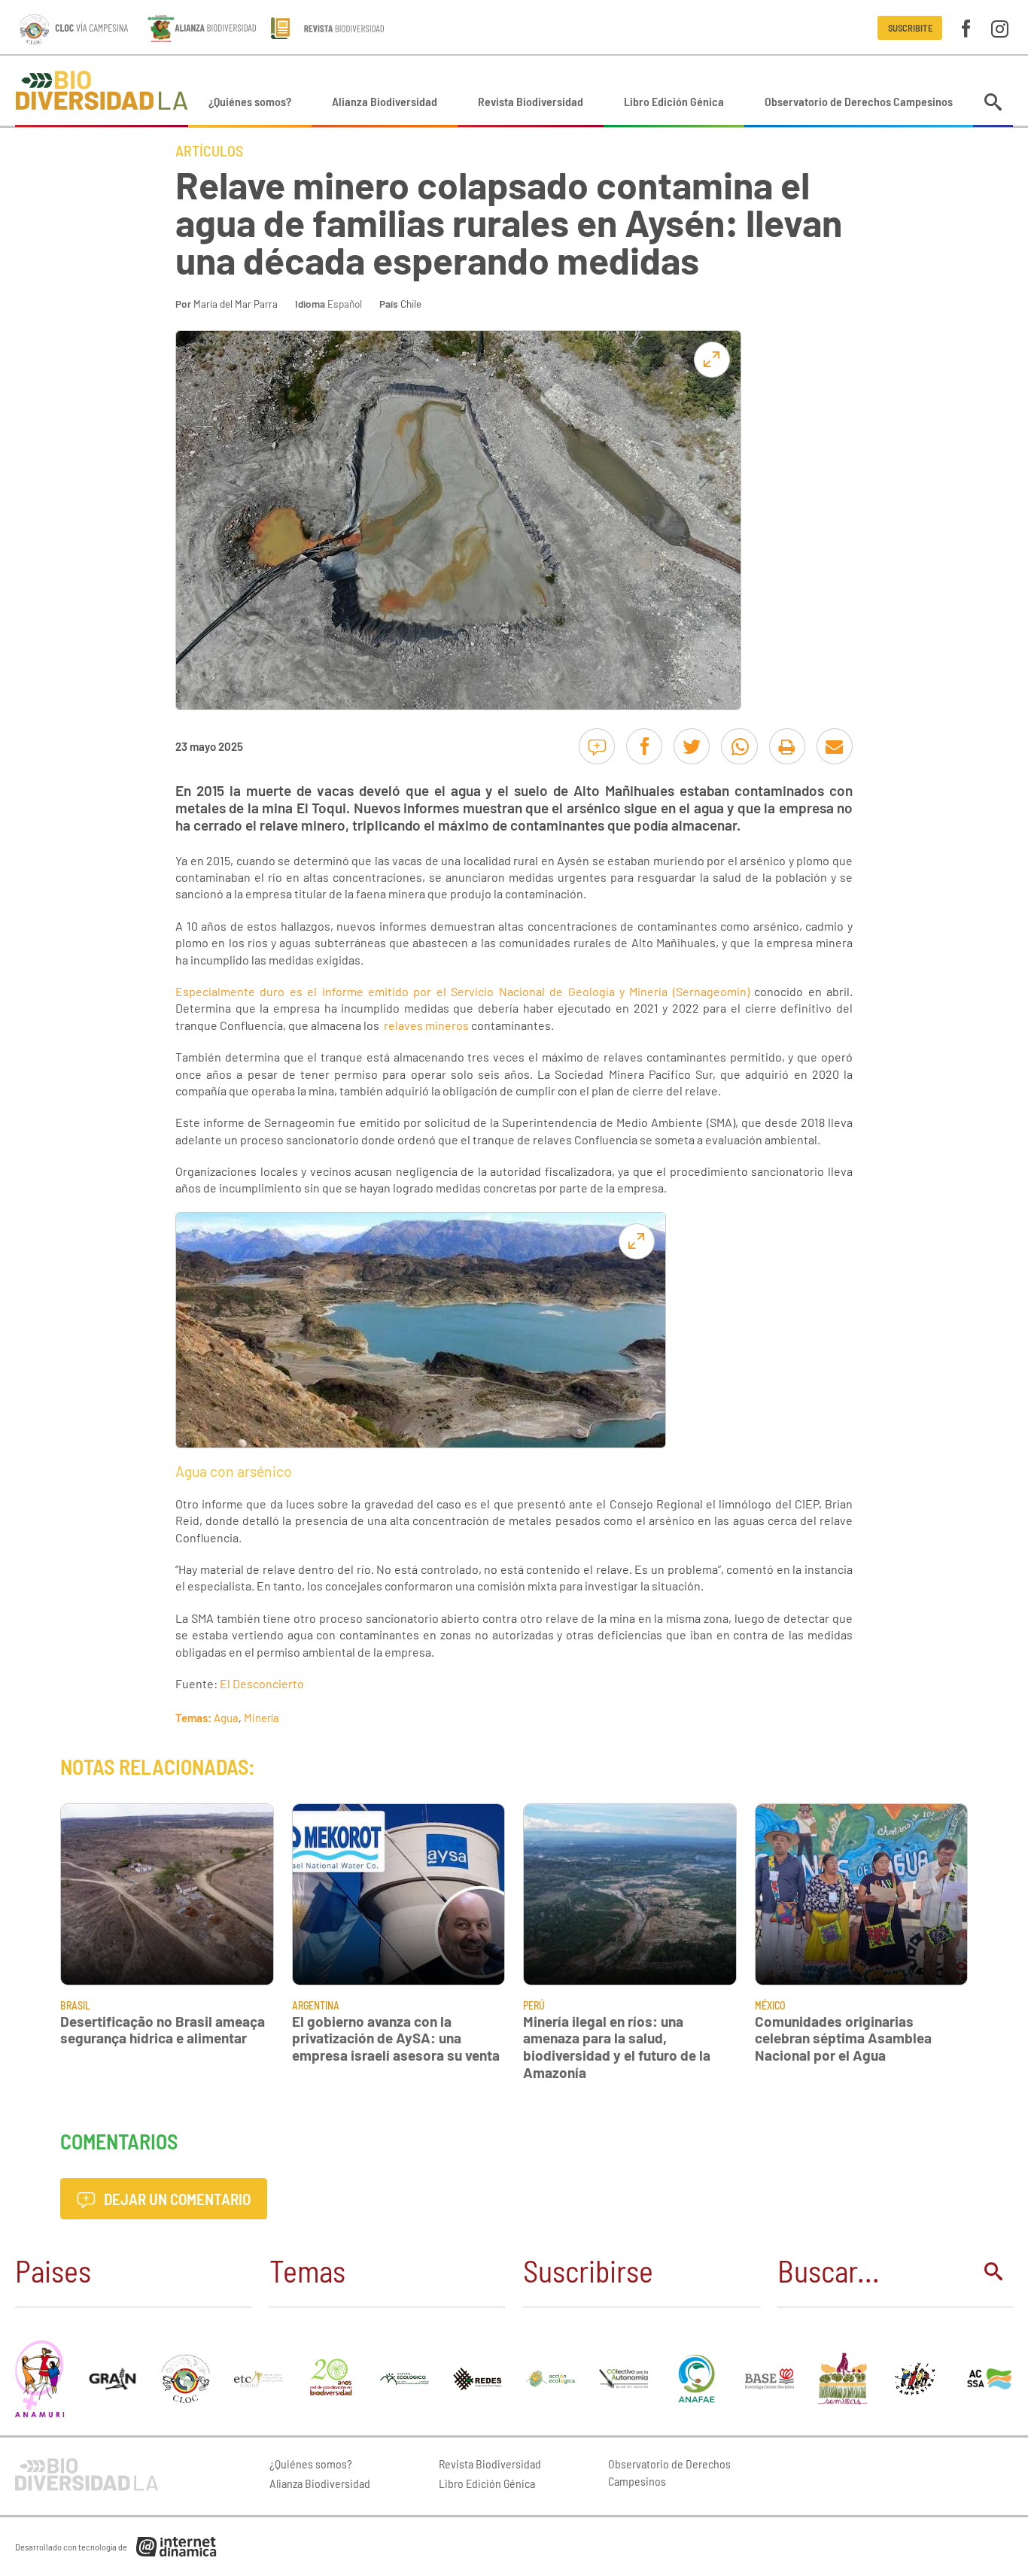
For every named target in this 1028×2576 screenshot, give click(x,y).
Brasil (75, 2005)
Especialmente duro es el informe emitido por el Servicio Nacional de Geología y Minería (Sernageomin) (462, 991)
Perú (534, 2005)
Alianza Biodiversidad (385, 101)
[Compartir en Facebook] (644, 746)
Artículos (209, 150)
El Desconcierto (262, 1683)
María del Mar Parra (236, 304)
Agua (226, 1718)
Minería (262, 1718)
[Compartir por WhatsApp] (739, 746)
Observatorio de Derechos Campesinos (859, 101)
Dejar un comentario (176, 2199)
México (770, 2005)
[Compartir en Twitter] (692, 746)
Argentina (316, 2005)
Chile (411, 304)
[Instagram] (1000, 27)
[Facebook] (966, 27)
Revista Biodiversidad (531, 101)
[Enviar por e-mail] (835, 746)
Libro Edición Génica (674, 101)
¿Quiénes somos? (250, 101)
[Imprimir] (787, 746)
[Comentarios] (597, 746)
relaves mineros (427, 1025)
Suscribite (910, 28)
